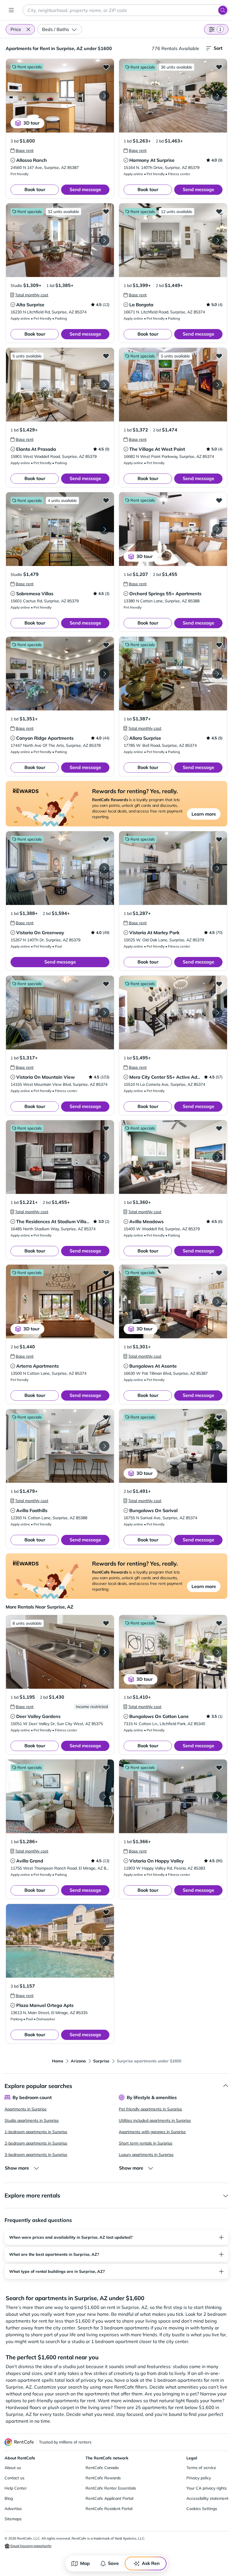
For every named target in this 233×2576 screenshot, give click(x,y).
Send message (85, 189)
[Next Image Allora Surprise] (217, 674)
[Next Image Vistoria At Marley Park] (217, 868)
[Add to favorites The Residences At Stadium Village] (106, 1128)
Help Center (16, 2488)
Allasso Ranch (32, 160)
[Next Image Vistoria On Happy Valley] (217, 1796)
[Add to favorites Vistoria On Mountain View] (106, 984)
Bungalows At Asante (153, 1366)
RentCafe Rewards (103, 2478)
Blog (9, 2498)
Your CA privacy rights (207, 2488)
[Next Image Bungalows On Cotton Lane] (217, 1652)
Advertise (13, 2509)
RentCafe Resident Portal (109, 2509)
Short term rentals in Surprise (146, 2143)
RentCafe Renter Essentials (111, 2488)
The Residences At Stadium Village (54, 1221)
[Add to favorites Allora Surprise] (219, 645)
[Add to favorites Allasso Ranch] (106, 67)
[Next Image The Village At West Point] (217, 385)
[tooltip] (22, 150)
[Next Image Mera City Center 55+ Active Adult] (217, 1013)
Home (58, 2061)
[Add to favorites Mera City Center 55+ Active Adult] (219, 984)
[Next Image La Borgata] (217, 240)
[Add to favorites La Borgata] (219, 211)
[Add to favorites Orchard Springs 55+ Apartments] (219, 500)
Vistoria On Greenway (40, 933)
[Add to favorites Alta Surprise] (106, 211)
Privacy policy (199, 2478)
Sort (218, 48)
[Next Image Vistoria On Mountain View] (104, 1013)
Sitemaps (13, 2519)
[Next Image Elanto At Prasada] (104, 385)
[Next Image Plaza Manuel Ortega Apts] (104, 1941)
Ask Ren (151, 2563)
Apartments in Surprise (26, 2109)
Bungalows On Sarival (153, 1510)
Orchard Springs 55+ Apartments (165, 594)
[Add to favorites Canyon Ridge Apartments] (106, 645)
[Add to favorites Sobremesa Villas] (106, 500)
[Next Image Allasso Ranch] (104, 96)
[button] (28, 29)
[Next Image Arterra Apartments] (104, 1302)
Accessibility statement (207, 2498)
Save (113, 2563)
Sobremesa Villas (35, 594)
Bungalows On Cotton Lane (159, 1716)
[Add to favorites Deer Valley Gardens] (106, 1623)
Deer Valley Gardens (38, 1716)
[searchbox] (126, 10)
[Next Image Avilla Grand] (104, 1796)
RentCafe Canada (102, 2468)
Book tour (35, 189)
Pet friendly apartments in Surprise (150, 2109)
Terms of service (201, 2468)
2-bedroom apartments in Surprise (36, 2143)
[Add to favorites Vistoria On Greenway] (106, 839)
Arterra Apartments (38, 1366)
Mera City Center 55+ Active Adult (166, 1077)
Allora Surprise (145, 738)
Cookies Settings (202, 2509)
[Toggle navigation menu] (11, 10)
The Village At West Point (157, 449)
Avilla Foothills (32, 1510)
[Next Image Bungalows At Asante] (217, 1302)
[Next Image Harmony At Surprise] (217, 96)
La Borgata (141, 305)
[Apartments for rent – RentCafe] (19, 2442)
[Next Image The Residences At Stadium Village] (104, 1157)
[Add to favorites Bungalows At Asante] (219, 1273)
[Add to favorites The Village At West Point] (219, 356)
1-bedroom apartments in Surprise (36, 2132)
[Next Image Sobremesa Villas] (104, 529)
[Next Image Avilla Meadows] (217, 1157)
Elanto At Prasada (36, 449)
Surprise (101, 2061)
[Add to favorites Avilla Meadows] (219, 1128)
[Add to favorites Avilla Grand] (106, 1767)
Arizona (78, 2061)
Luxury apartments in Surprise (146, 2155)
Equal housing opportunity (31, 2546)
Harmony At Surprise (152, 160)
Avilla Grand (30, 1861)
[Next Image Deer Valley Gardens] (104, 1652)
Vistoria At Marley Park (154, 933)
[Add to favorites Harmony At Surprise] (219, 67)
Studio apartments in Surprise (32, 2120)
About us (13, 2468)
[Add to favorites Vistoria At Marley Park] (219, 839)
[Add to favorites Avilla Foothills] (106, 1417)
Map (85, 2563)
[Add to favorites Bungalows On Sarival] (219, 1417)
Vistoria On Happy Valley (157, 1861)
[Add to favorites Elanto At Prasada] (106, 356)
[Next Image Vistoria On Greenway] (104, 868)
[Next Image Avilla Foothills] (104, 1446)
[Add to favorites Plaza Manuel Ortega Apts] (106, 1912)
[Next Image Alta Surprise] (104, 240)
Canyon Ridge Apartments (45, 738)
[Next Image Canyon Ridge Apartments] (104, 674)
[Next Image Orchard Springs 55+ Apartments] (217, 529)
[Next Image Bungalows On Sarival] (217, 1446)
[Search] (223, 10)
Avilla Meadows (146, 1221)
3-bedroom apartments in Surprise (36, 2155)
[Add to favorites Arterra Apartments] (106, 1273)
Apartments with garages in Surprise (152, 2132)
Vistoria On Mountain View (45, 1077)
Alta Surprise (30, 305)
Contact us (14, 2478)
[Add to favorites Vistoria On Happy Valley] (219, 1767)
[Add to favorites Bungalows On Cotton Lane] (219, 1623)
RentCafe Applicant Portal (109, 2498)
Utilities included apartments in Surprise (155, 2120)
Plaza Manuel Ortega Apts (45, 2005)
